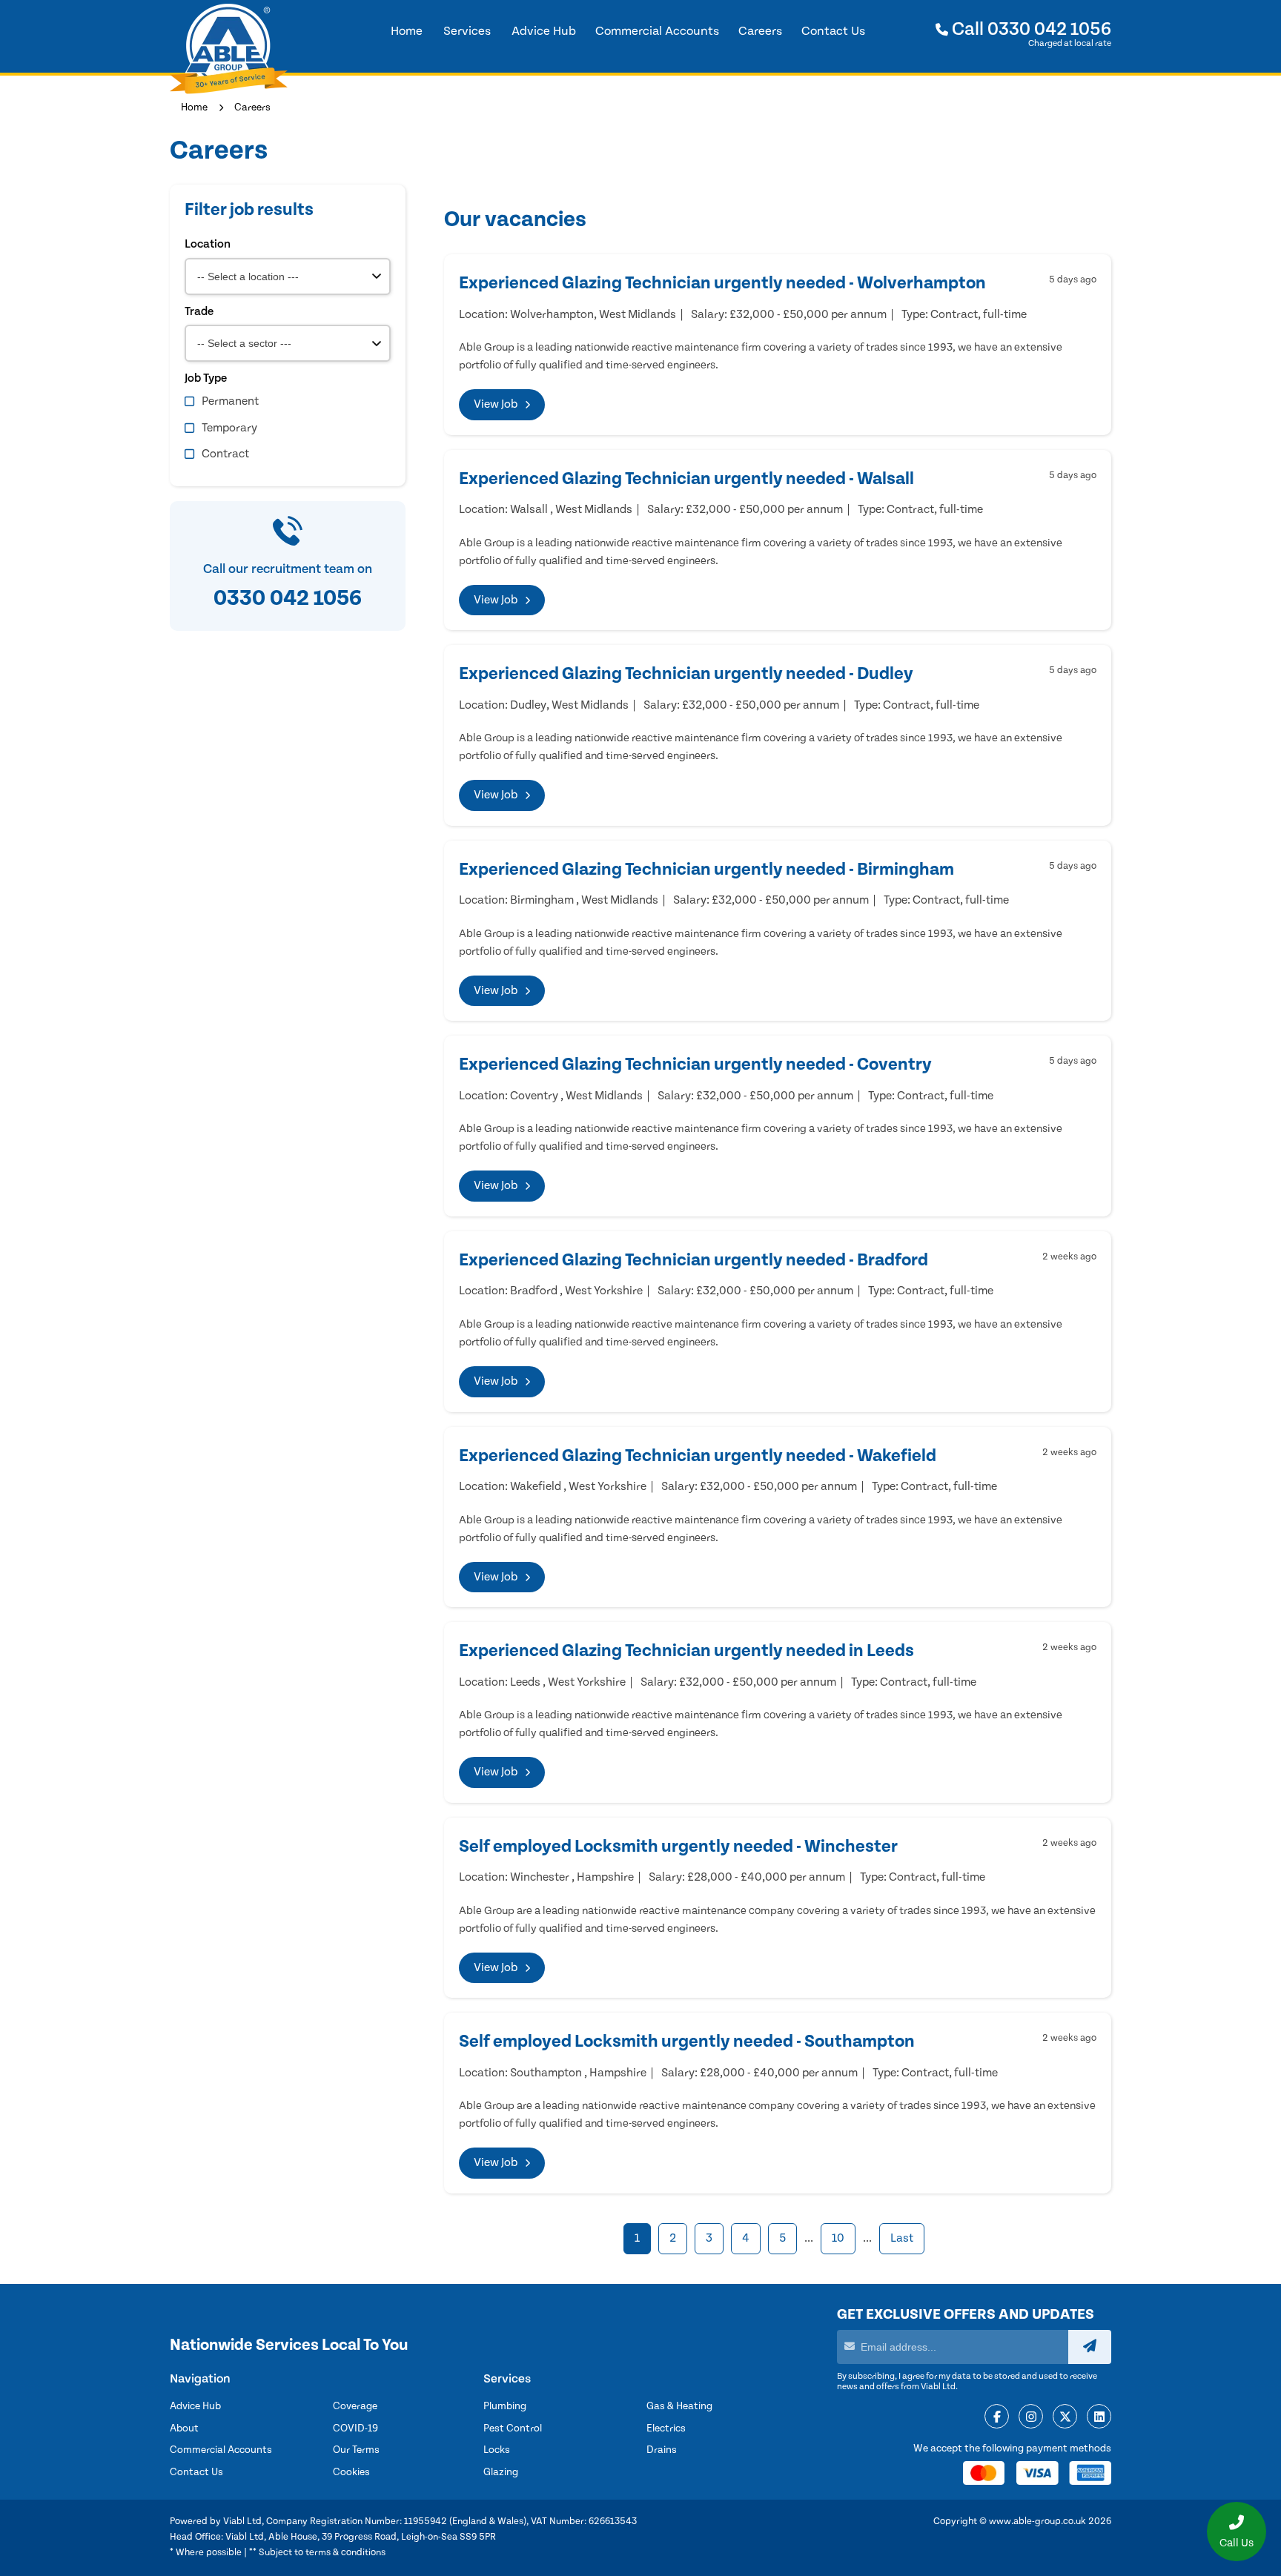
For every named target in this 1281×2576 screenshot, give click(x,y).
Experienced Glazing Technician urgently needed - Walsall (686, 479)
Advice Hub (195, 2406)
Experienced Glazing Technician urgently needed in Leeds (686, 1651)
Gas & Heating (679, 2406)
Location (208, 244)
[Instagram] (1031, 2417)
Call (1030, 29)
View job (496, 404)
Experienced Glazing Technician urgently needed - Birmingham (706, 870)
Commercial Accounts (221, 2450)
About (184, 2428)
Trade (199, 311)
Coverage (355, 2406)
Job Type (206, 378)
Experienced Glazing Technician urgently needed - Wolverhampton (722, 283)
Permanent (230, 401)
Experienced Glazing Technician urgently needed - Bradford (694, 1260)
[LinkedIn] (1099, 2417)
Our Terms (356, 2450)
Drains (662, 2450)
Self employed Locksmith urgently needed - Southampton (687, 2042)
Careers (252, 107)
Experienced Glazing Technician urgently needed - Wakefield (698, 1456)
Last (902, 2238)
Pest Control (513, 2428)
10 (838, 2238)
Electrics (666, 2428)
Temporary (229, 428)
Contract (225, 454)
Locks (497, 2450)
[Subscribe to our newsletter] (1090, 2347)
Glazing (501, 2472)
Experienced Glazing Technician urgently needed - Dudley (686, 674)
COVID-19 (355, 2428)
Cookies (351, 2472)
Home (194, 107)
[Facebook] (997, 2417)
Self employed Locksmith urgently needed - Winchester (678, 1847)
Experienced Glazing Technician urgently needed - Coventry (695, 1064)
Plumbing (505, 2406)
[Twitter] (1065, 2417)
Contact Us (196, 2472)
